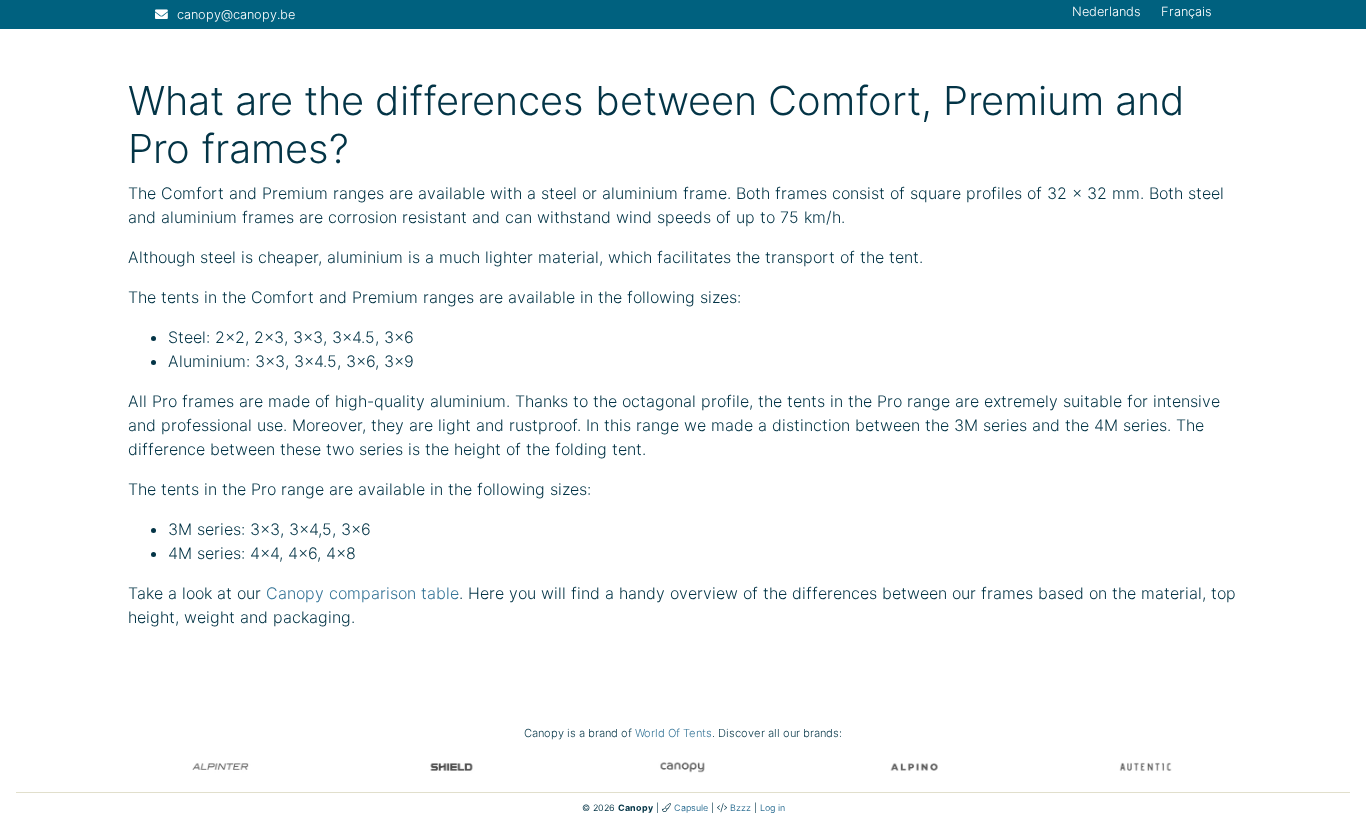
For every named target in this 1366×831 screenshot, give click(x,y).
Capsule (691, 807)
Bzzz (740, 807)
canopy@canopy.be (236, 14)
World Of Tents (673, 733)
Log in (772, 807)
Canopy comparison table (362, 593)
